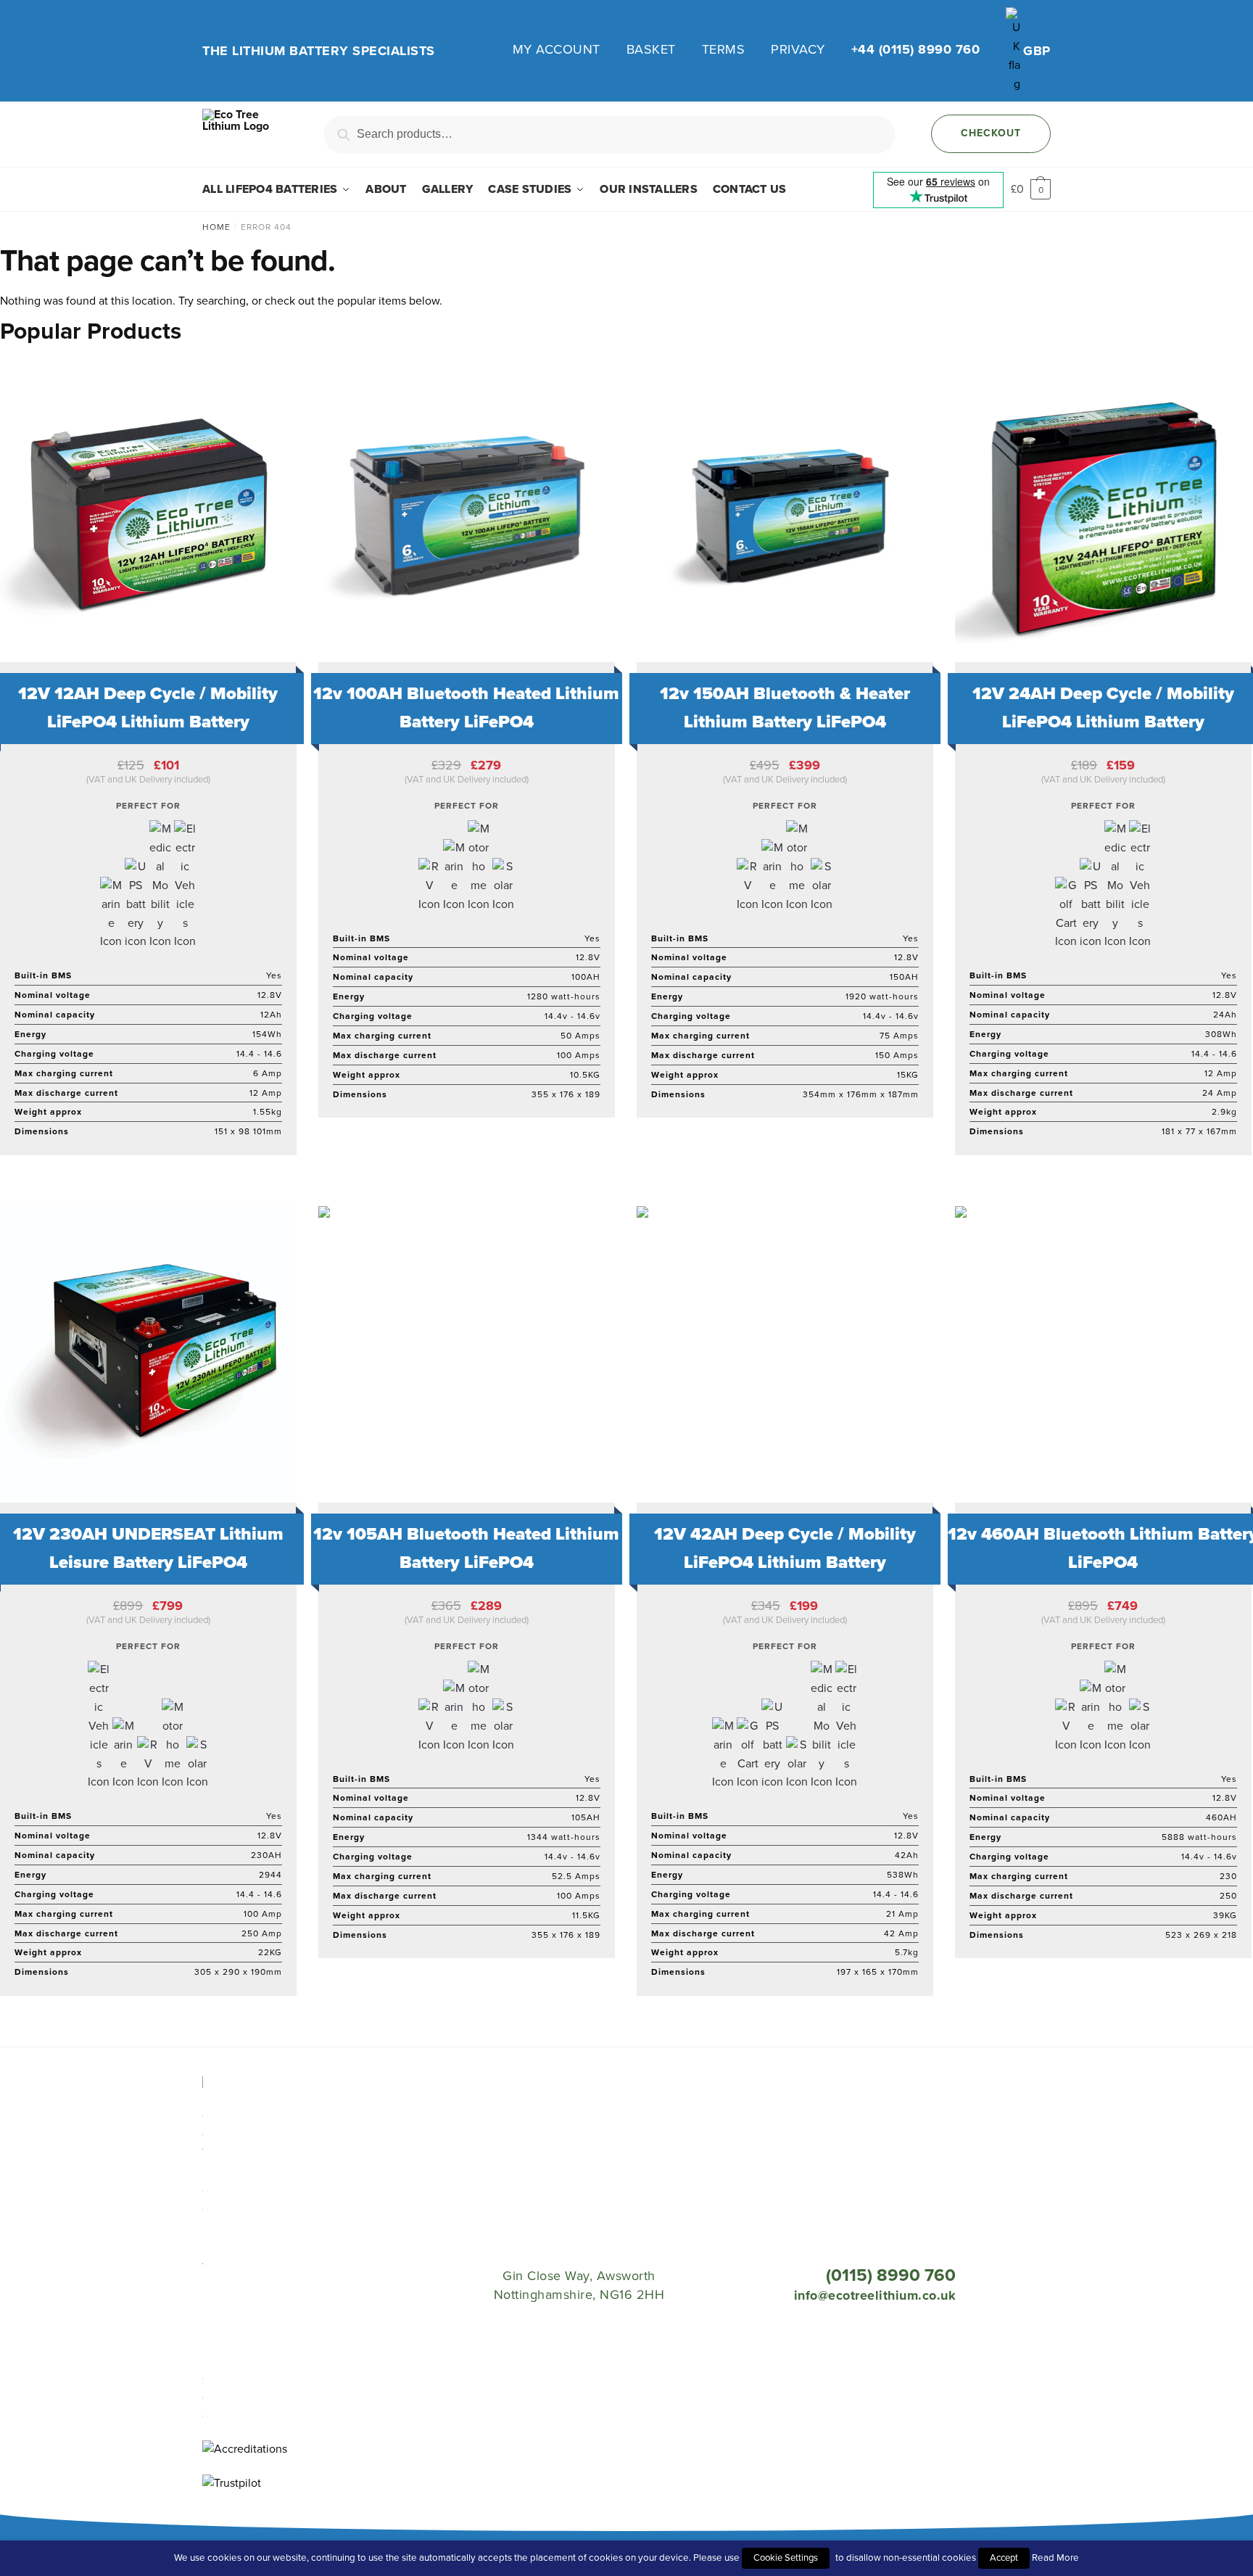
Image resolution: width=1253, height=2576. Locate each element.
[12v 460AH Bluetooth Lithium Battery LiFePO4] (1103, 1354)
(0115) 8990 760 (891, 2275)
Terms (724, 49)
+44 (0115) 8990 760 (916, 49)
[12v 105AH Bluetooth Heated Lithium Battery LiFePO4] (467, 1354)
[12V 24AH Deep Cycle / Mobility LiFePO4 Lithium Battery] (1103, 514)
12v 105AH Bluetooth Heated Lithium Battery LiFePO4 (466, 1548)
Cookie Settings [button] (786, 2558)
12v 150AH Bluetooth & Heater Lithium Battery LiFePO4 (785, 708)
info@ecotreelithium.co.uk (875, 2295)
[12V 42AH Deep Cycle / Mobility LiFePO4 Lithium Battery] (785, 1354)
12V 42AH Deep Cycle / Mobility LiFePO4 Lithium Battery (785, 1548)
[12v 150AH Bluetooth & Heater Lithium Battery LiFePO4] (785, 514)
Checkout (991, 133)
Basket (651, 49)
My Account (557, 49)
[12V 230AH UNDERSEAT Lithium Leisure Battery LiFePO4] (148, 1354)
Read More (1055, 2558)
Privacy (798, 49)
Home (216, 227)
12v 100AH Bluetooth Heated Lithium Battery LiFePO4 (466, 708)
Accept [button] (1004, 2558)
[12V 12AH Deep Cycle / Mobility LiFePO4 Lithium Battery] (148, 514)
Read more (459, 1189)
